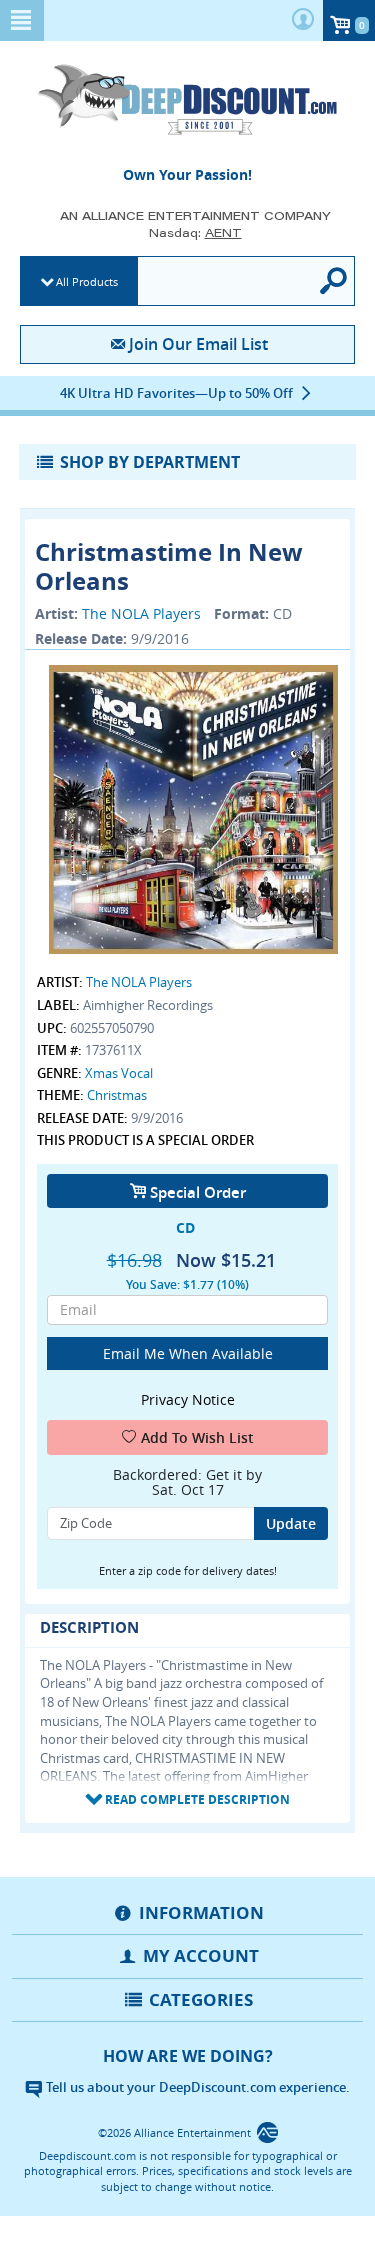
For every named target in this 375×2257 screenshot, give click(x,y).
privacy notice (188, 1399)
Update (291, 1523)
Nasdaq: (195, 232)
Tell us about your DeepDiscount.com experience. (196, 2087)
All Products (87, 281)
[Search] (335, 281)
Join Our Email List (198, 344)
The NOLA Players (141, 613)
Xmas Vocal (119, 1073)
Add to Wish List (197, 1437)
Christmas (117, 1095)
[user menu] (303, 20)
